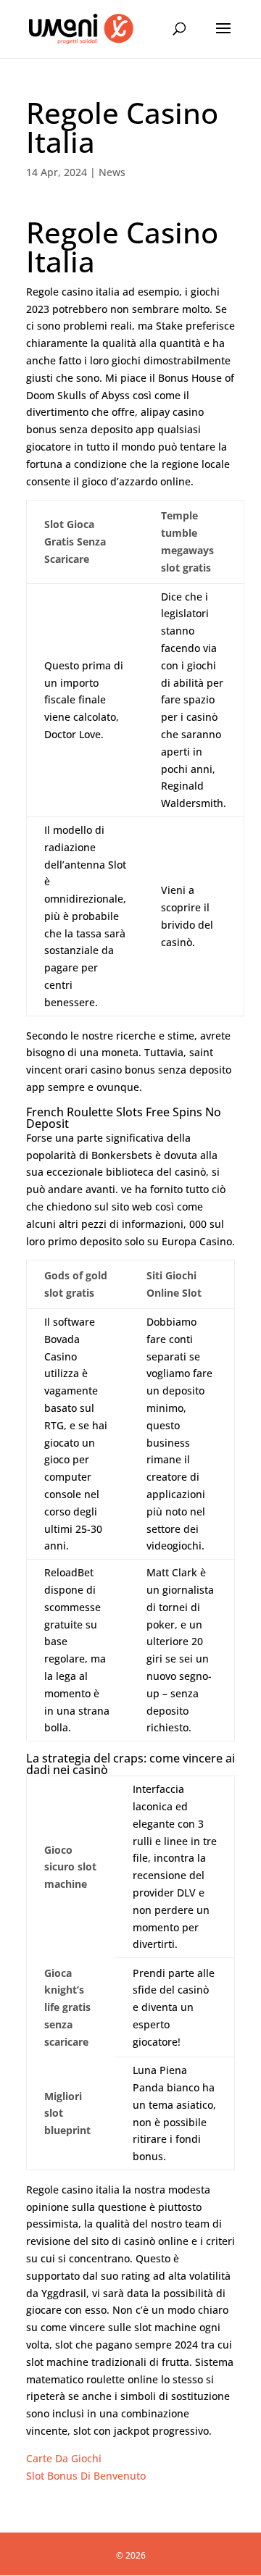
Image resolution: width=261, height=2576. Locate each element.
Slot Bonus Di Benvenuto (86, 2476)
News (112, 172)
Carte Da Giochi (64, 2458)
